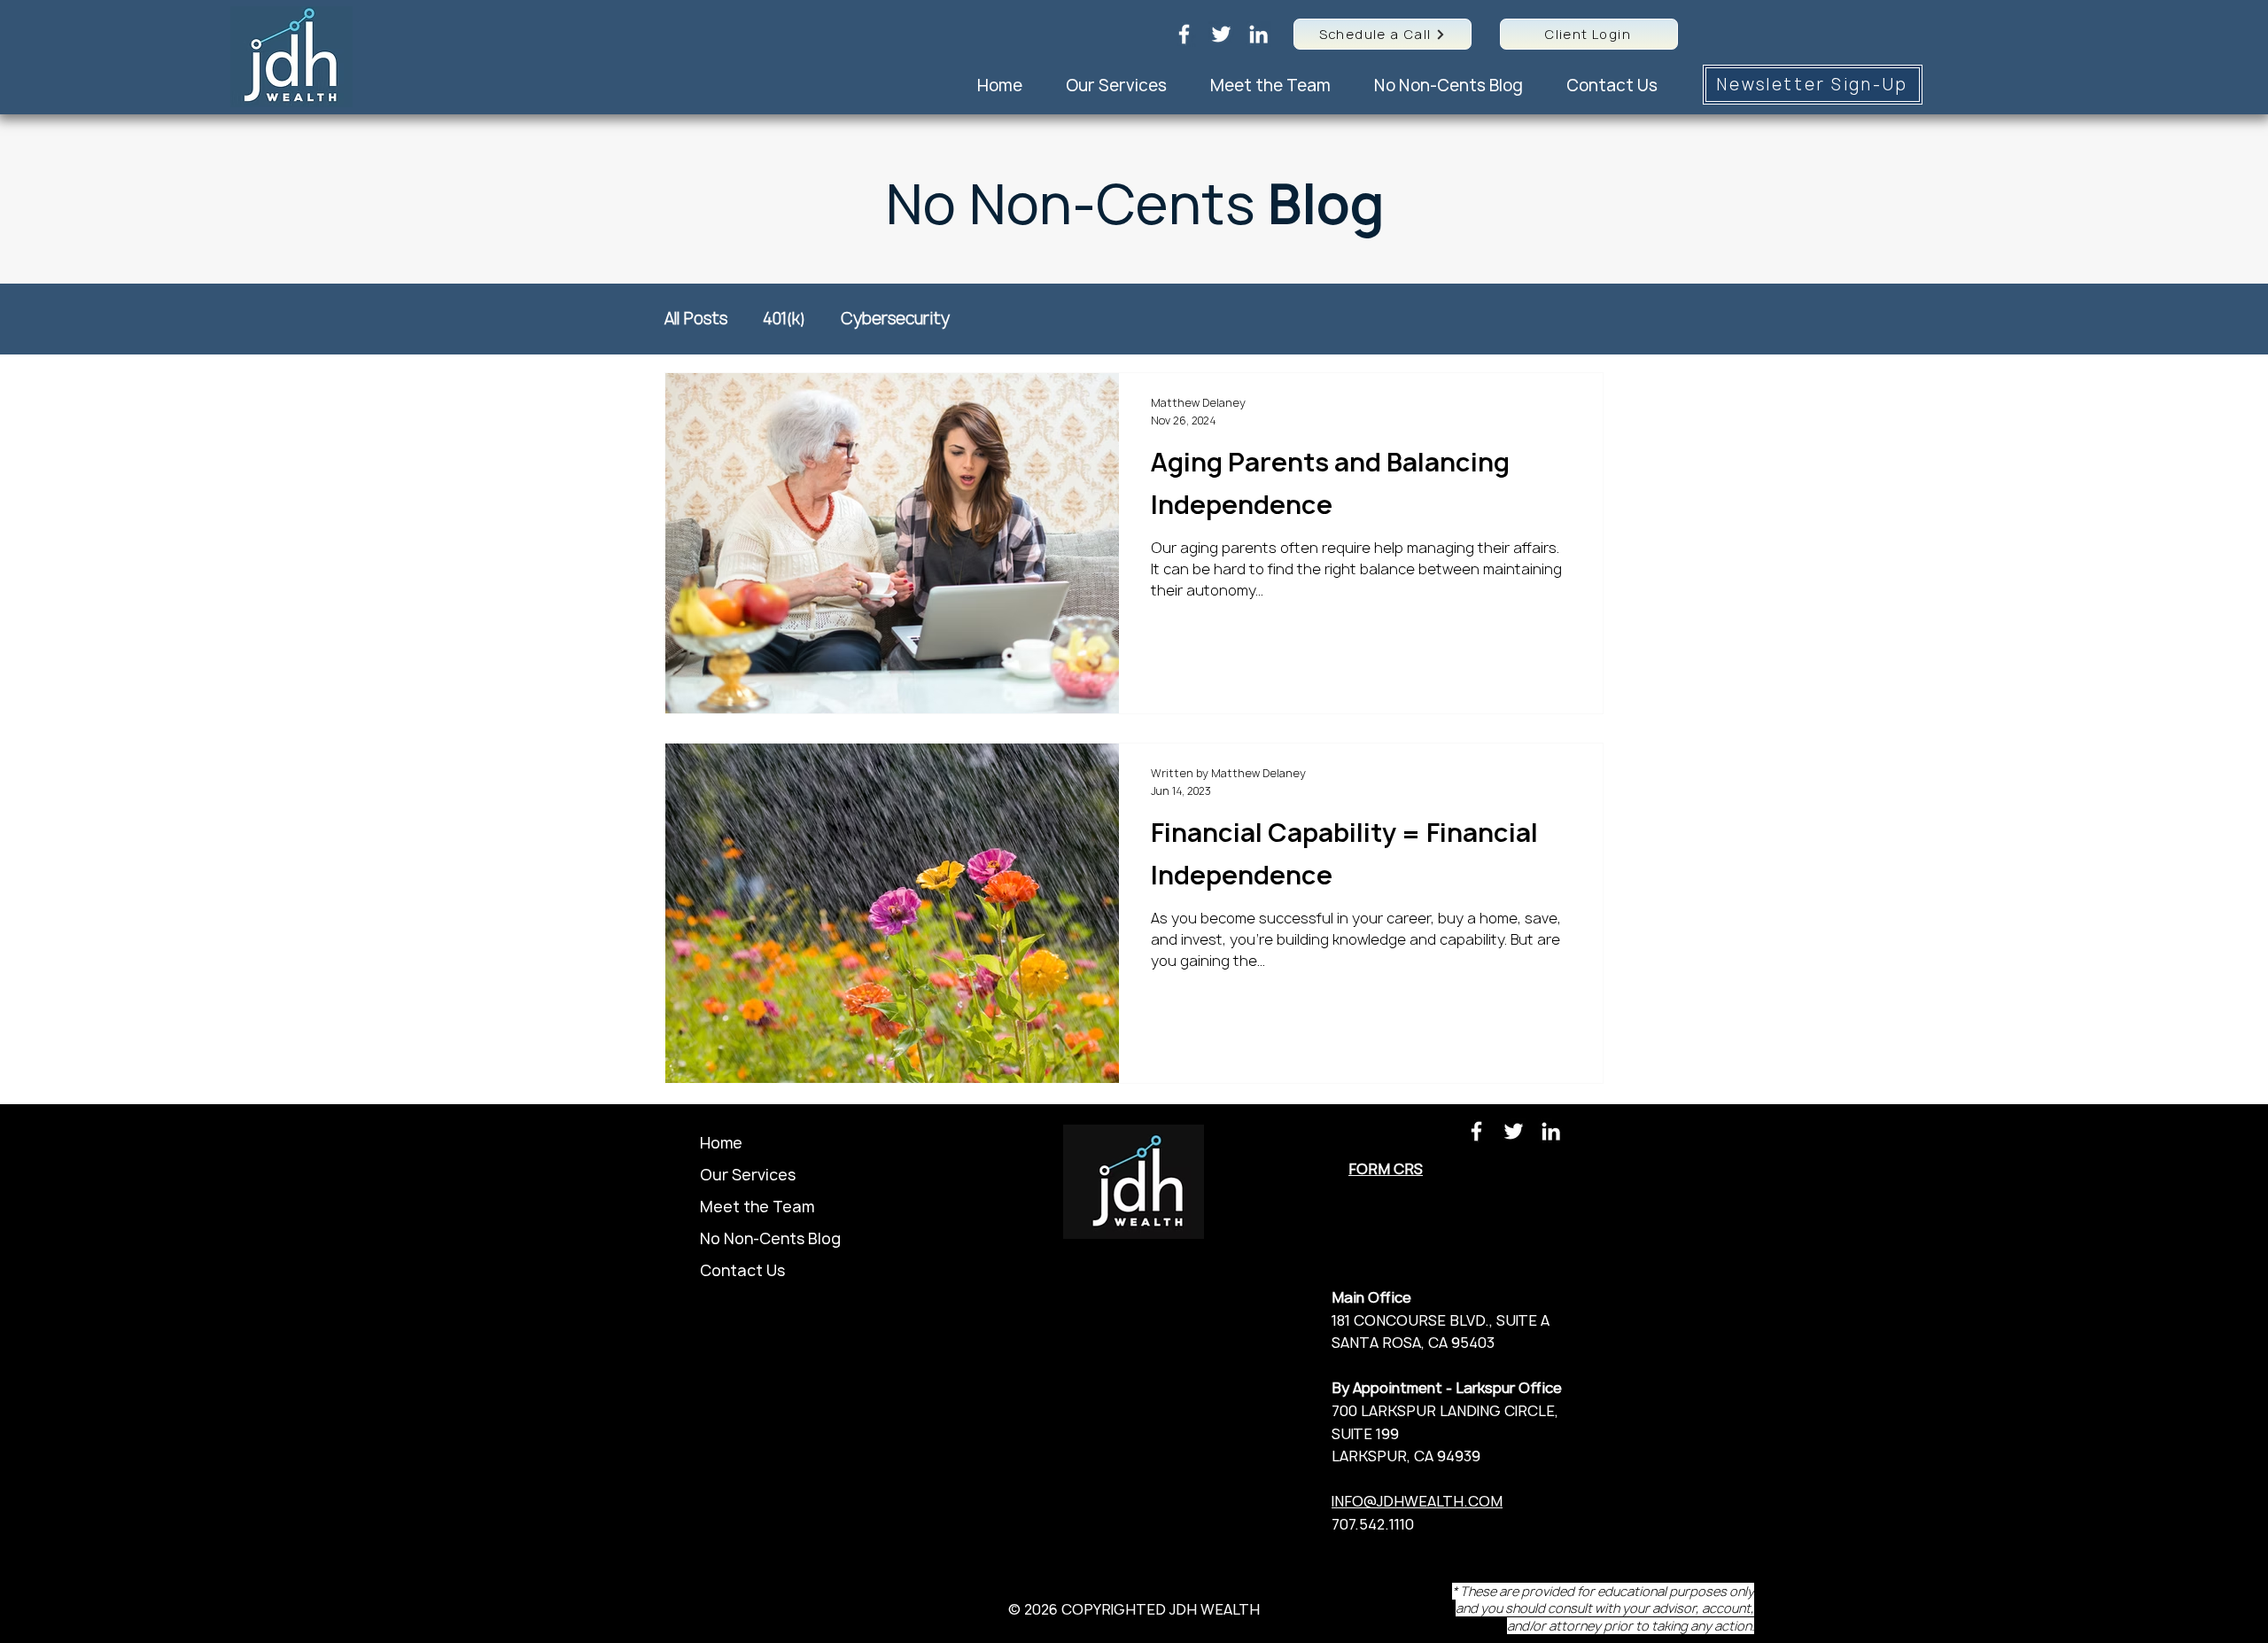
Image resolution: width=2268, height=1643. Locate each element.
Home (721, 1143)
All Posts (696, 319)
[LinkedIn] (1258, 34)
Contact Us (742, 1270)
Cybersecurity (895, 319)
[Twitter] (1221, 34)
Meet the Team (757, 1207)
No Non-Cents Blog (770, 1238)
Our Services (748, 1175)
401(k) (784, 319)
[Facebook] (1184, 34)
